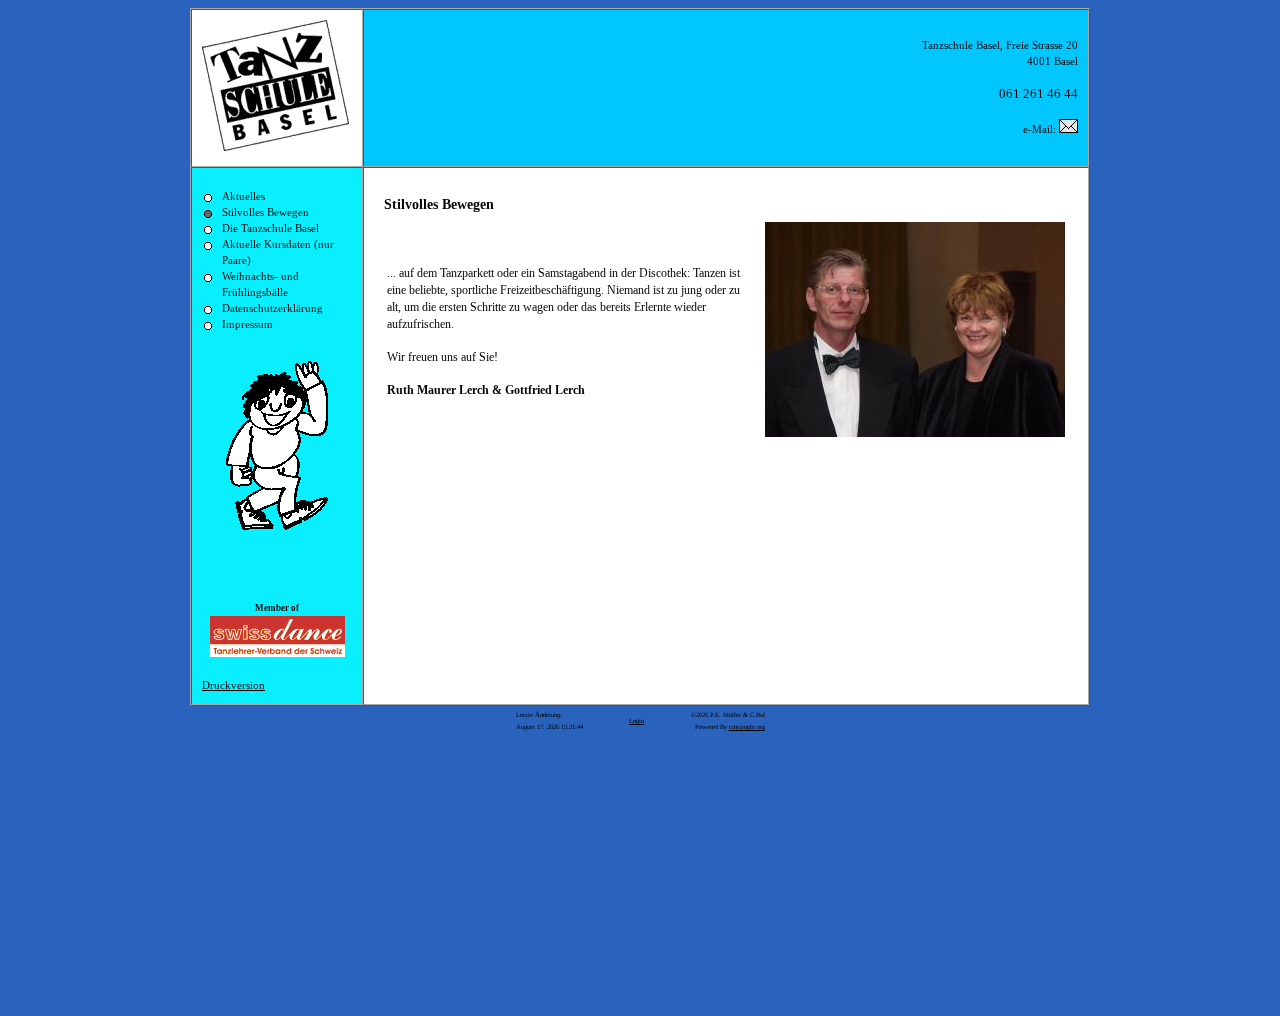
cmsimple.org (747, 726)
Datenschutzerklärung (272, 308)
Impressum (247, 324)
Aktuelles (243, 196)
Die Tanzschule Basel (270, 228)
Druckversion (233, 685)
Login (636, 720)
